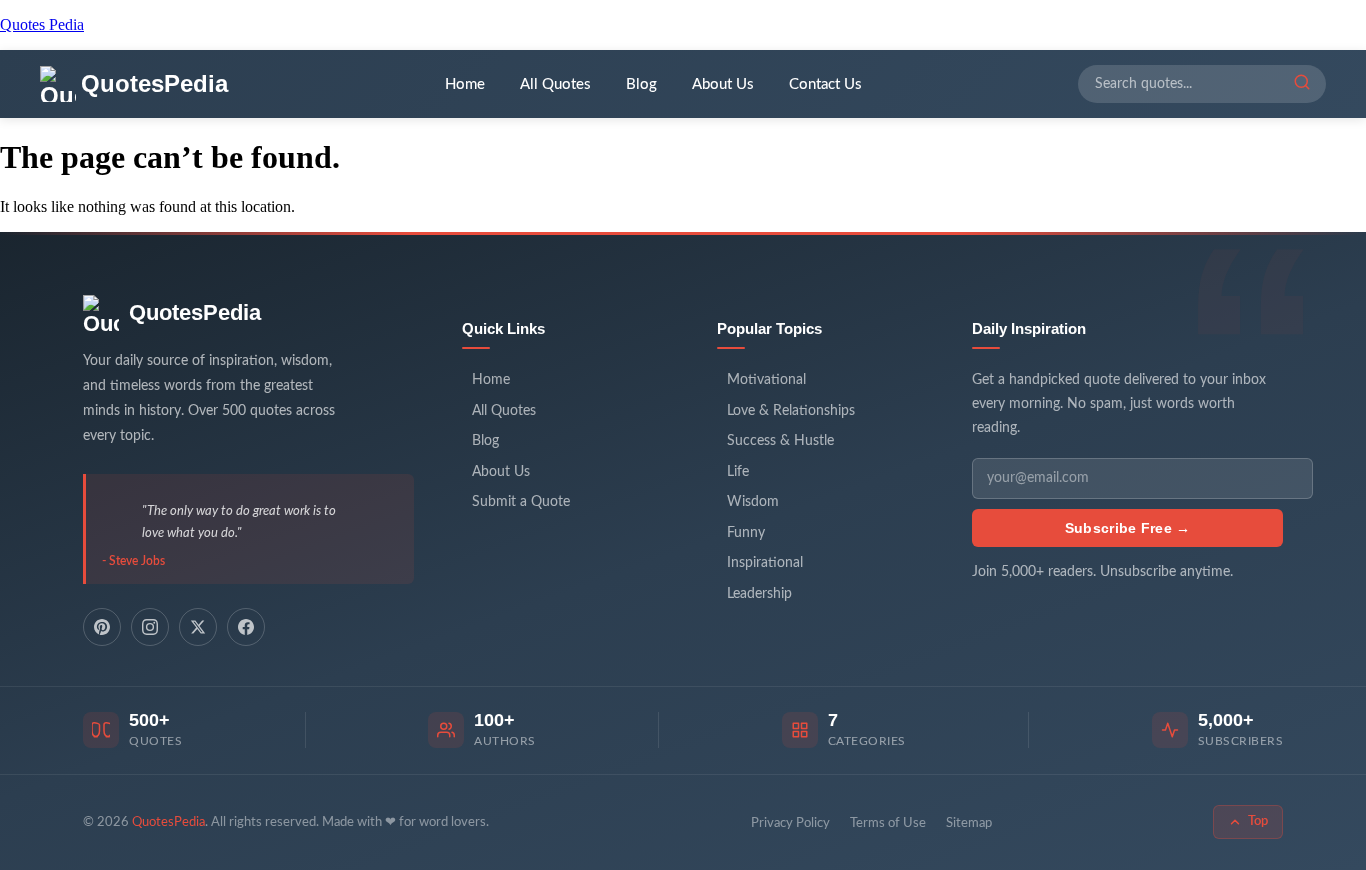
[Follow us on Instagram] (150, 627)
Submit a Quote (521, 502)
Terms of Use (888, 823)
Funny (746, 533)
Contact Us (825, 84)
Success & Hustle (780, 441)
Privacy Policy (790, 823)
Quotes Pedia (42, 24)
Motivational (766, 380)
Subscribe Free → (1128, 528)
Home (465, 84)
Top (1258, 821)
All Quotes (555, 84)
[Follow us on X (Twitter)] (198, 627)
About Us (723, 84)
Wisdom (753, 502)
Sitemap (969, 823)
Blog (641, 84)
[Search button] (1302, 84)
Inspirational (765, 563)
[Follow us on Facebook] (246, 627)
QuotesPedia (195, 312)
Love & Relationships (791, 411)
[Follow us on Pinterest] (102, 627)
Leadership (759, 594)
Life (738, 472)
